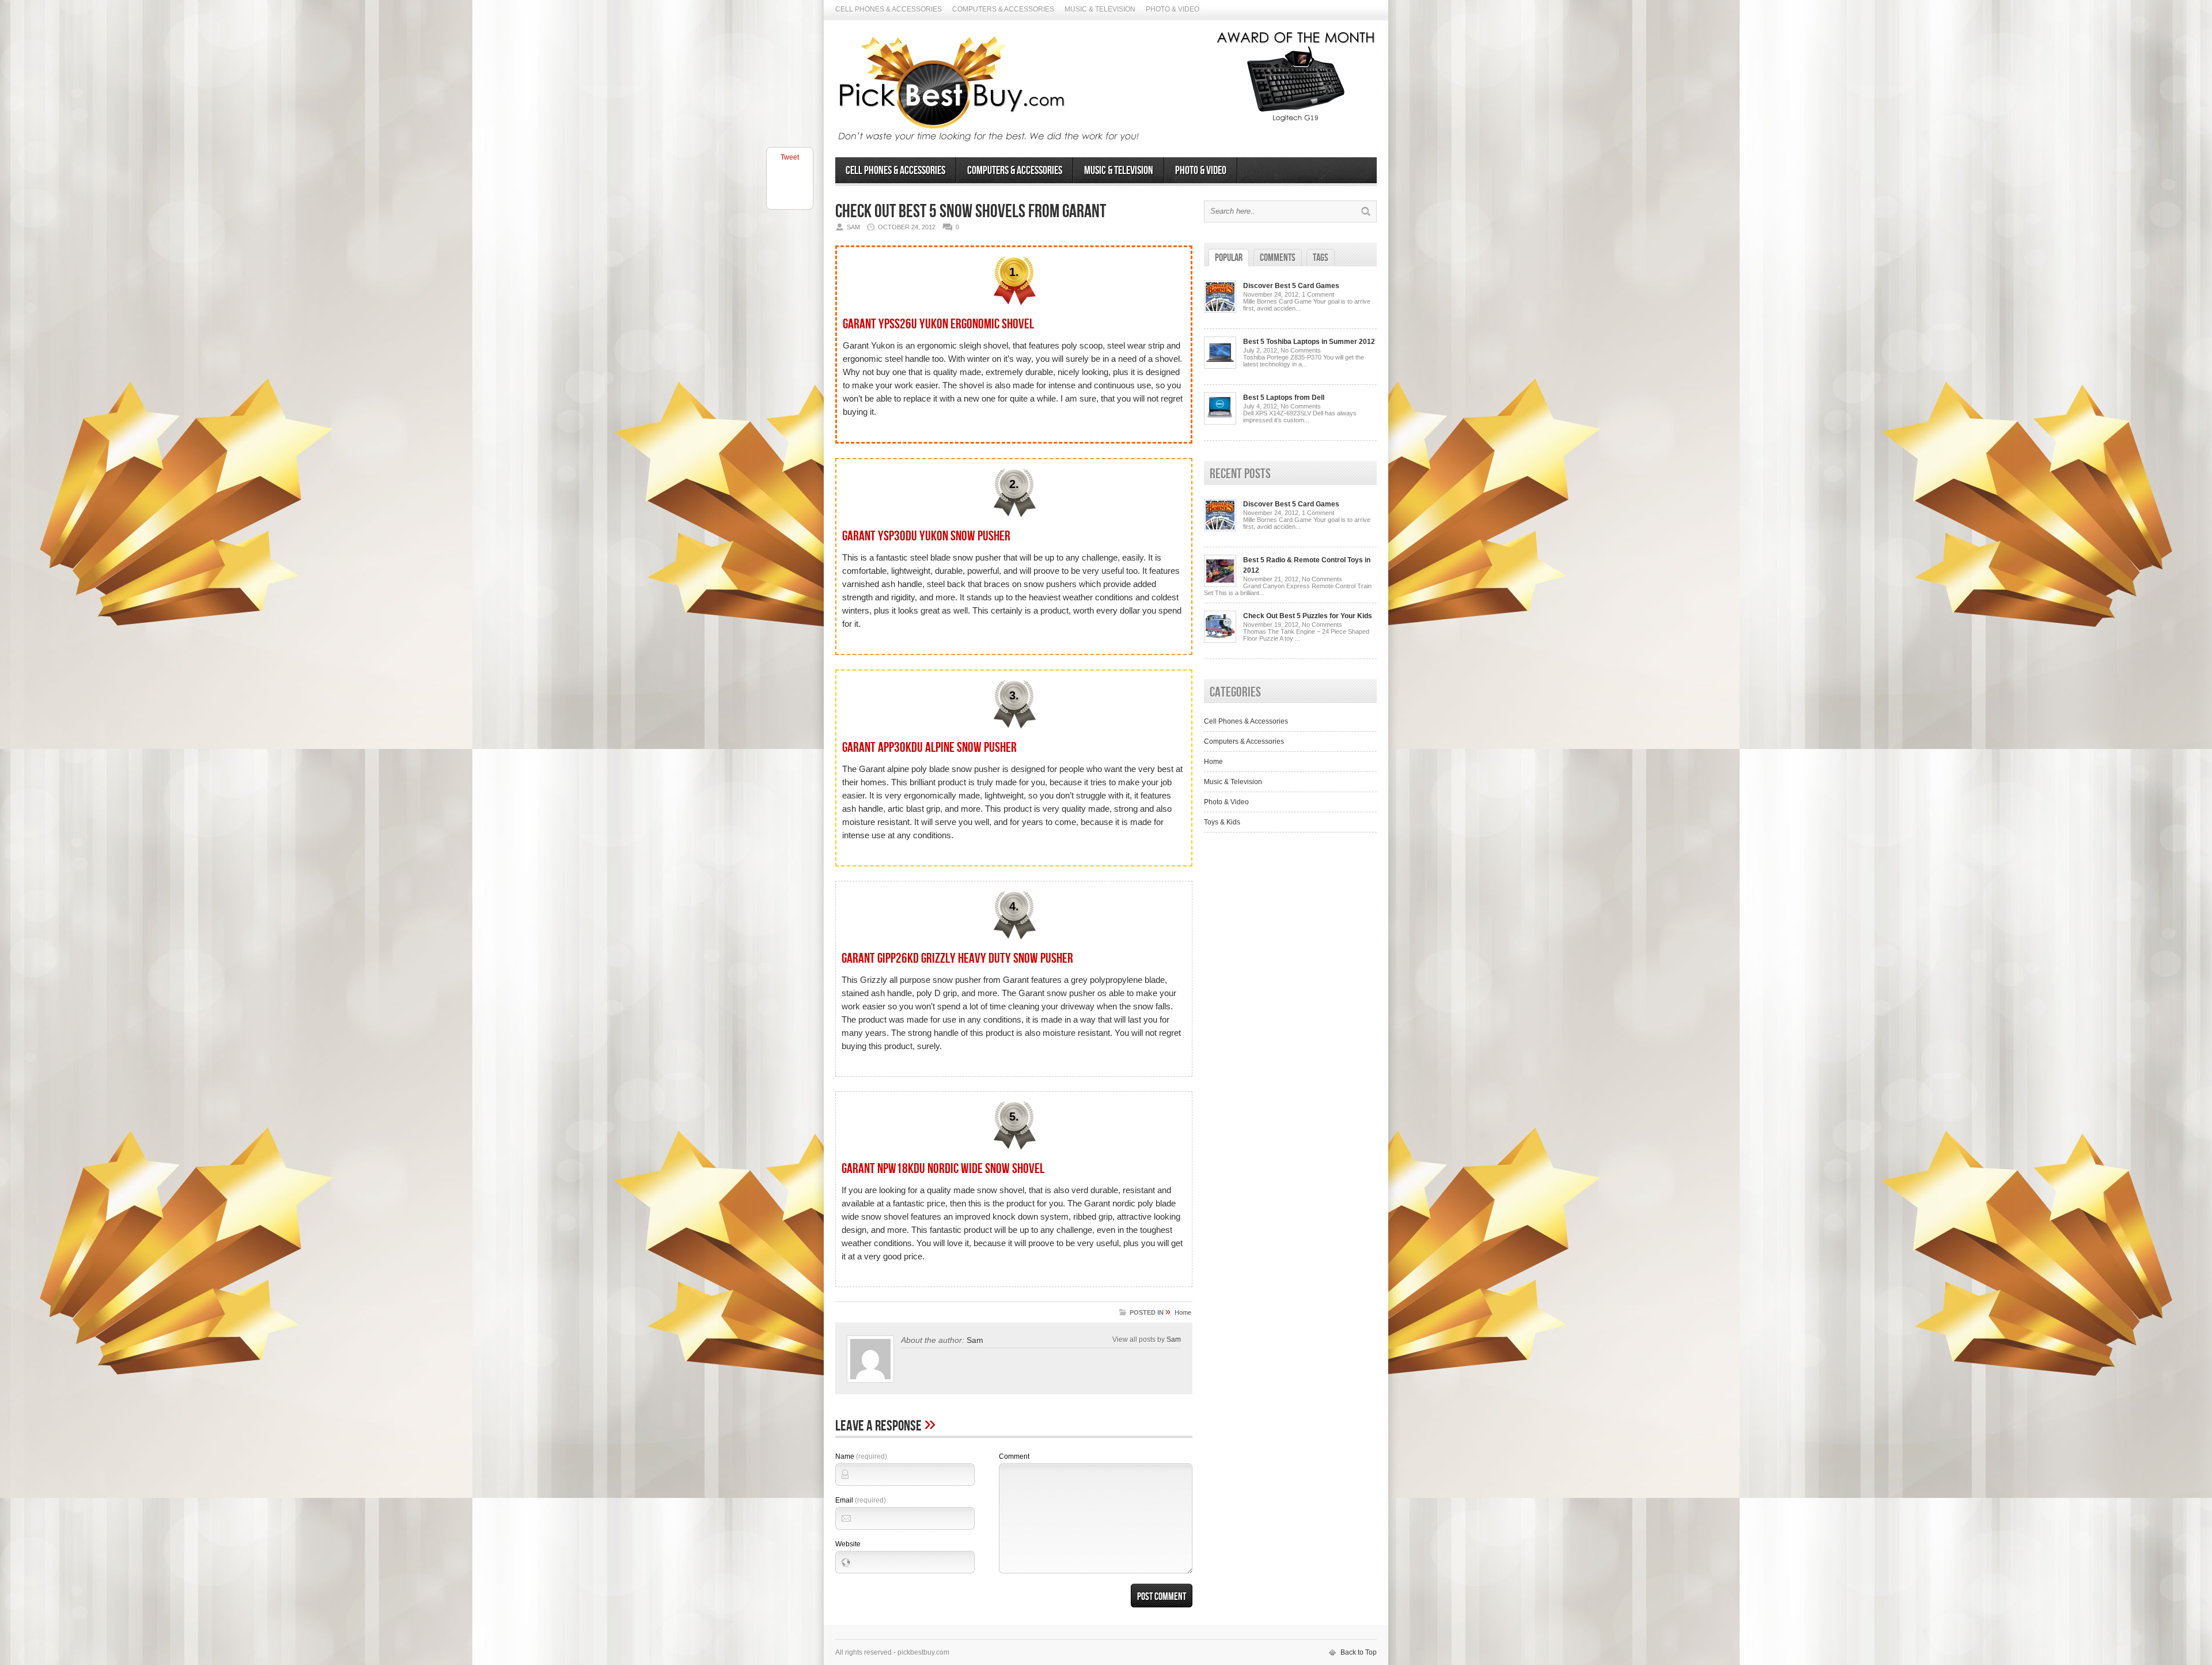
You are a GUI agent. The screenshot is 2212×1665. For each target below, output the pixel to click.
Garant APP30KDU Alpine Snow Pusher (929, 748)
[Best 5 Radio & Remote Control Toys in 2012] (1220, 585)
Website (848, 1544)
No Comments (1301, 350)
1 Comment (1318, 294)
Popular (1229, 258)
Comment (1014, 1456)
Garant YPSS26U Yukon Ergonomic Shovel (938, 324)
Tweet (790, 157)
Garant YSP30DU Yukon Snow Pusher (926, 536)
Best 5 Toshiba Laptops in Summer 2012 (1309, 342)
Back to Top (1359, 1652)
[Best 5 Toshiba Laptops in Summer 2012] (1220, 366)
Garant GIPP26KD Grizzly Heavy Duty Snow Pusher (957, 958)
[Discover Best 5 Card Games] (1220, 311)
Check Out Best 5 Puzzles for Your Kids (1308, 616)
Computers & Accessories (1003, 9)
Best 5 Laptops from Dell (1284, 398)
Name (861, 1456)
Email (861, 1500)
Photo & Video (1173, 9)
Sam (975, 1340)
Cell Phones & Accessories (889, 9)
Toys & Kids (1222, 822)
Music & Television (1100, 9)
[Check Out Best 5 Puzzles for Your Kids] (1220, 641)
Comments (1278, 258)
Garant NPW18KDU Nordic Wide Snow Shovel (943, 1169)
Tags (1321, 258)
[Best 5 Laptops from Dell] (1220, 422)
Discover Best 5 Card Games (1291, 286)
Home (1183, 1312)
